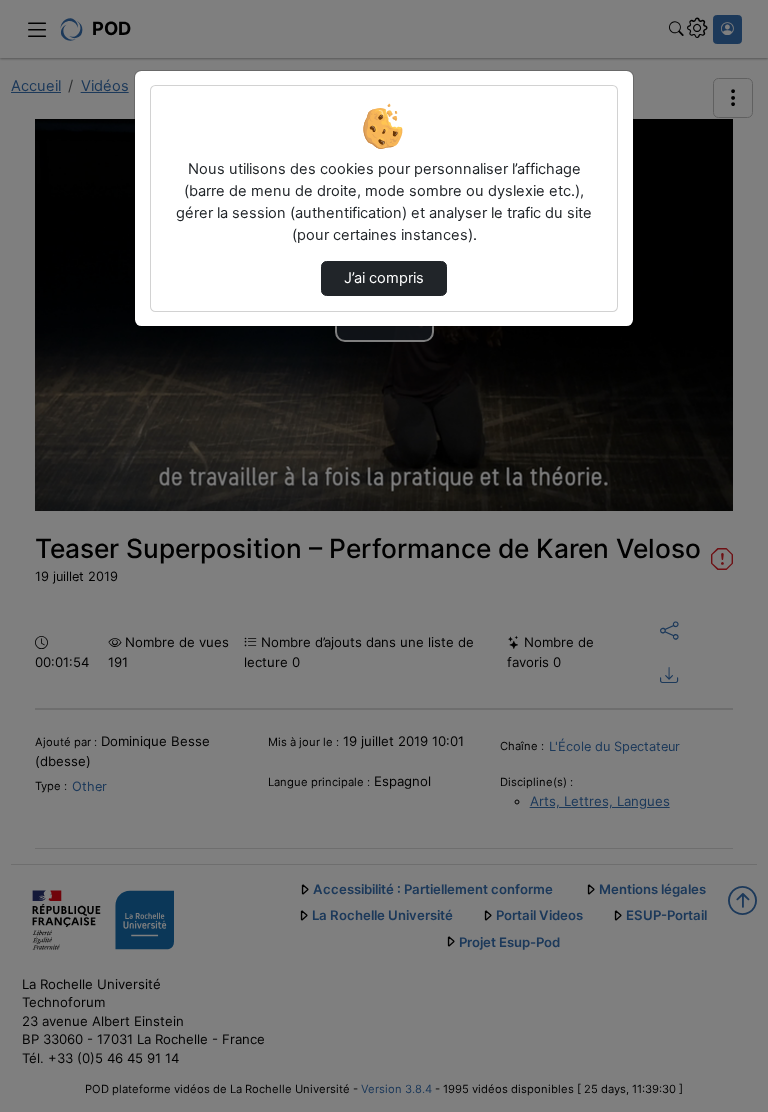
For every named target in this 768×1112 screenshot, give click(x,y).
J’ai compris (384, 278)
